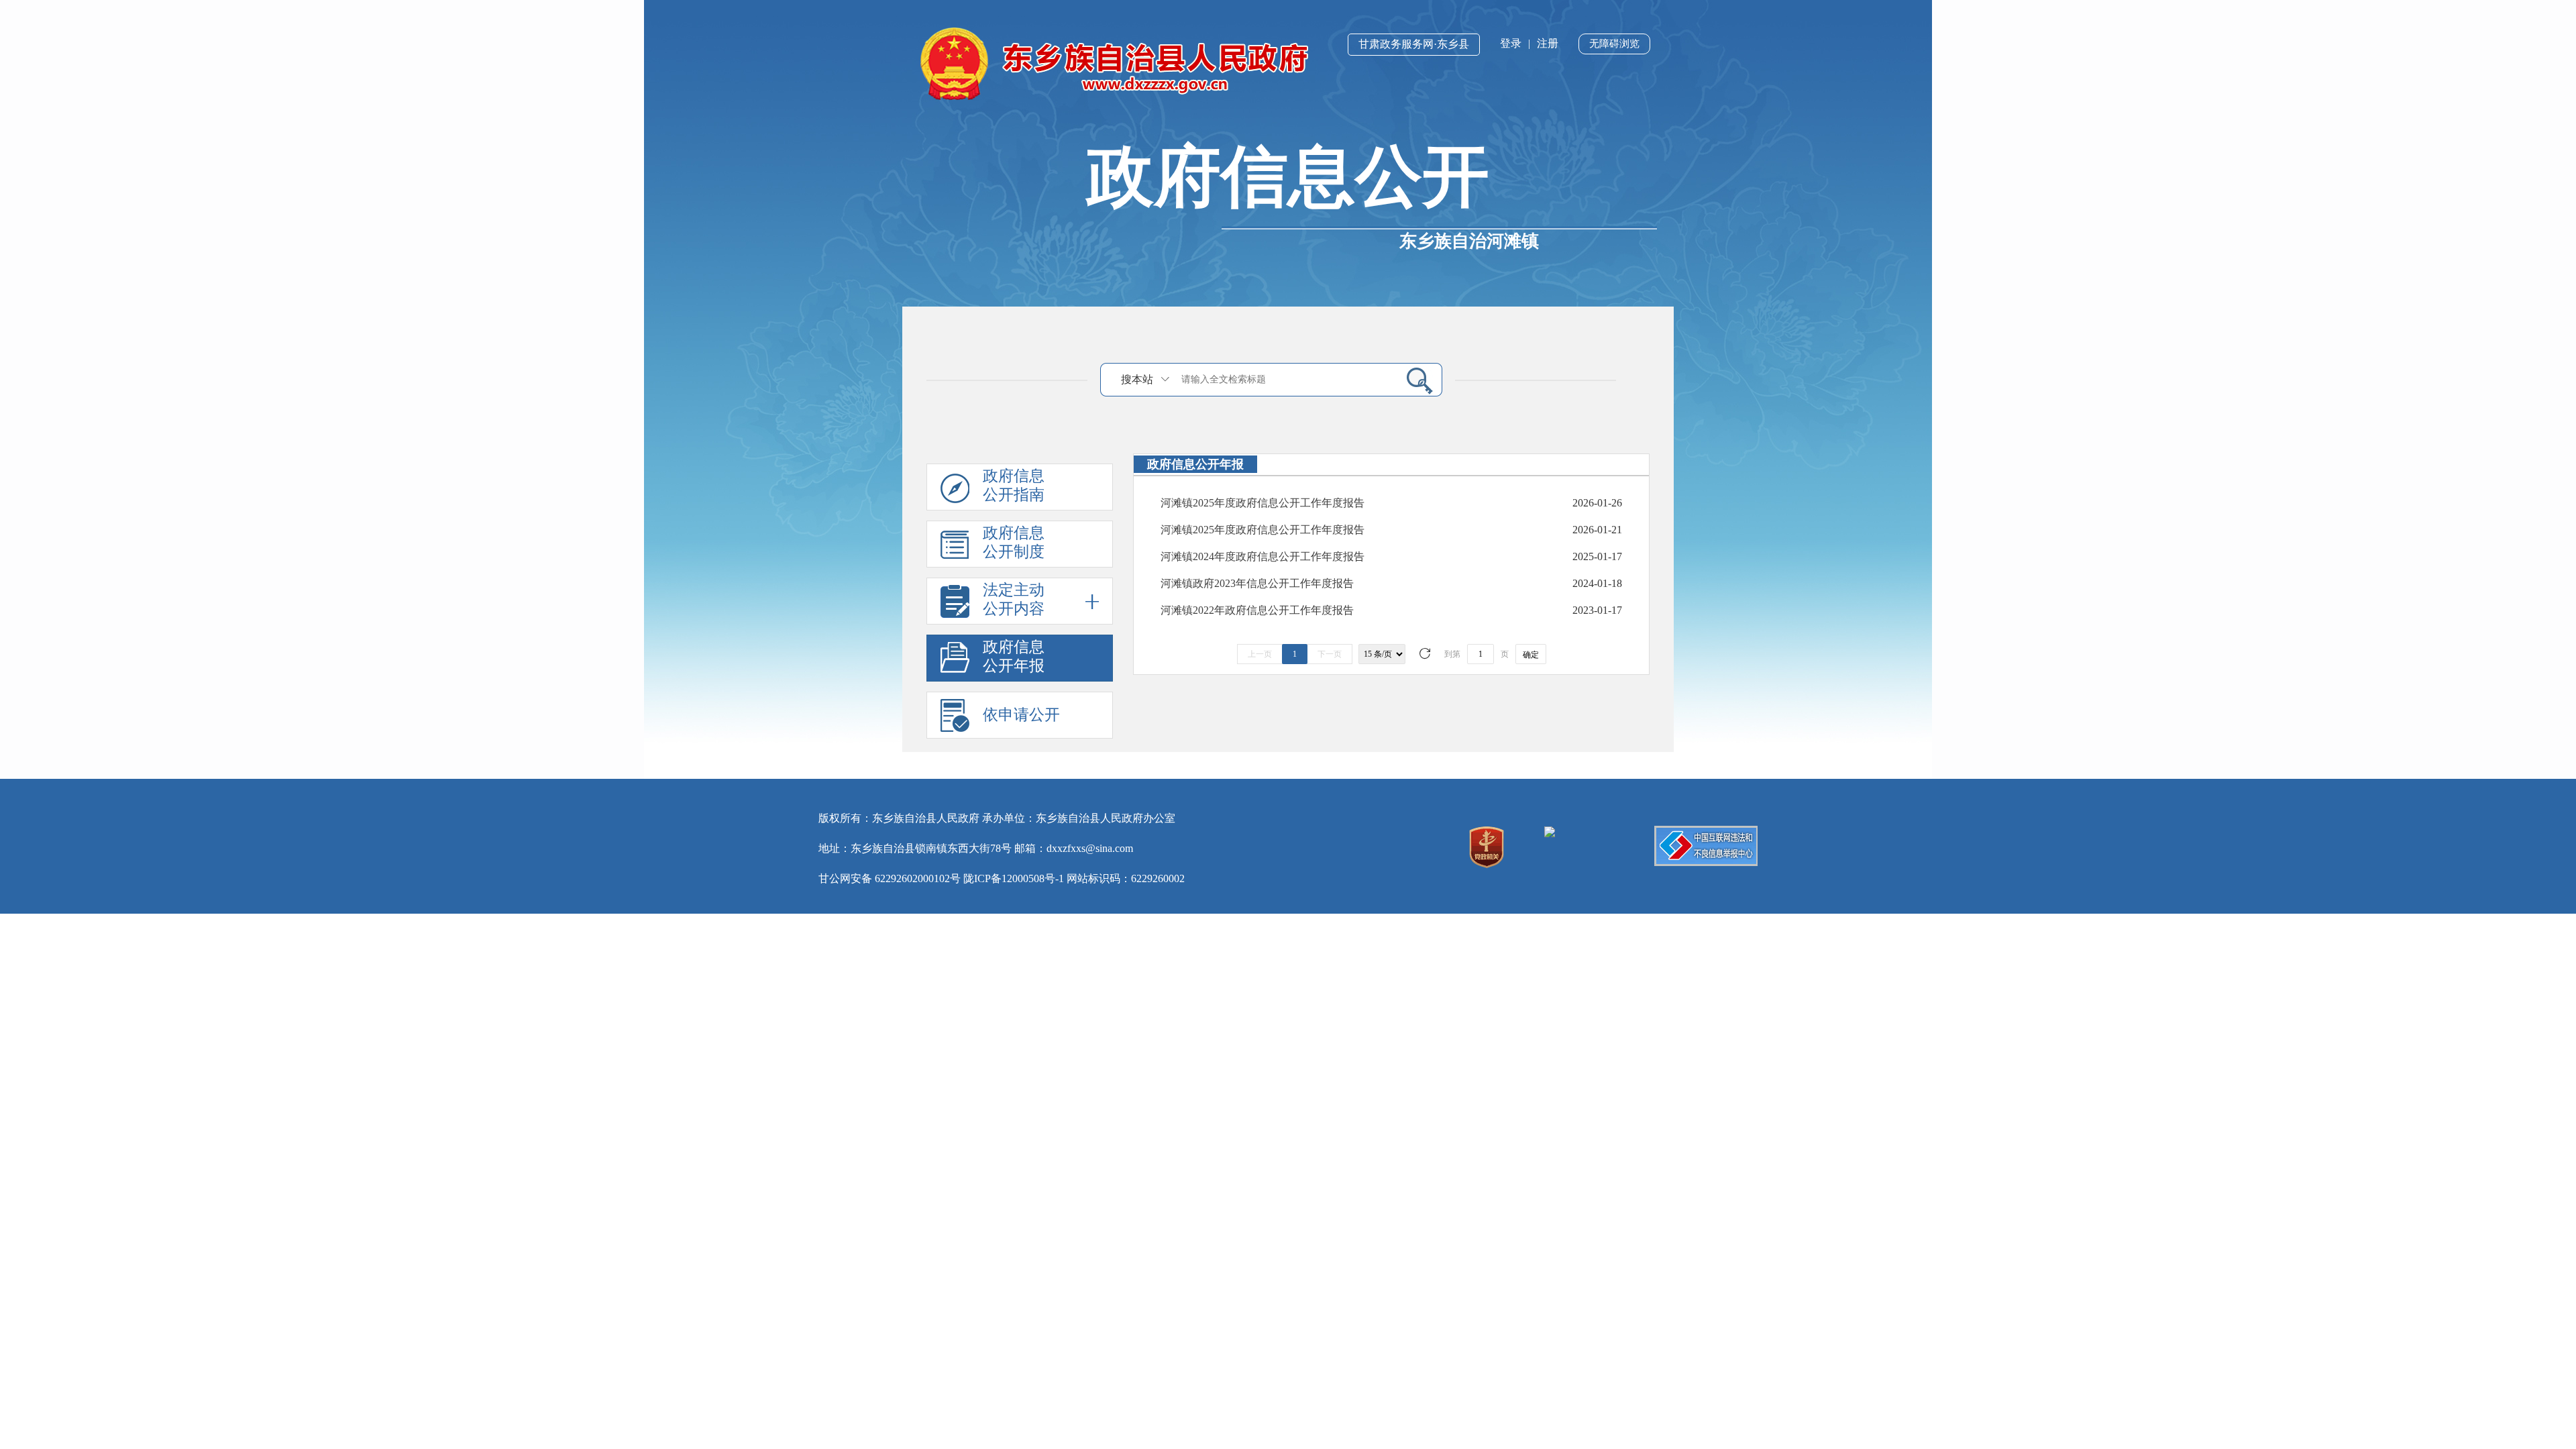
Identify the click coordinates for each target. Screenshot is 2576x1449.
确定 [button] (1531, 655)
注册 (1548, 43)
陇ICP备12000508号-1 (1014, 878)
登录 (1511, 43)
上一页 (1260, 654)
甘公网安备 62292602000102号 (890, 878)
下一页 (1330, 654)
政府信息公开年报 (1014, 656)
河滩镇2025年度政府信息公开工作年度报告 (1263, 503)
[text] (1285, 379)
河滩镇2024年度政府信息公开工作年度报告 (1263, 556)
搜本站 (1137, 379)
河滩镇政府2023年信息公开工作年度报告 (1257, 583)
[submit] (1414, 380)
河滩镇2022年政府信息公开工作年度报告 (1257, 610)
